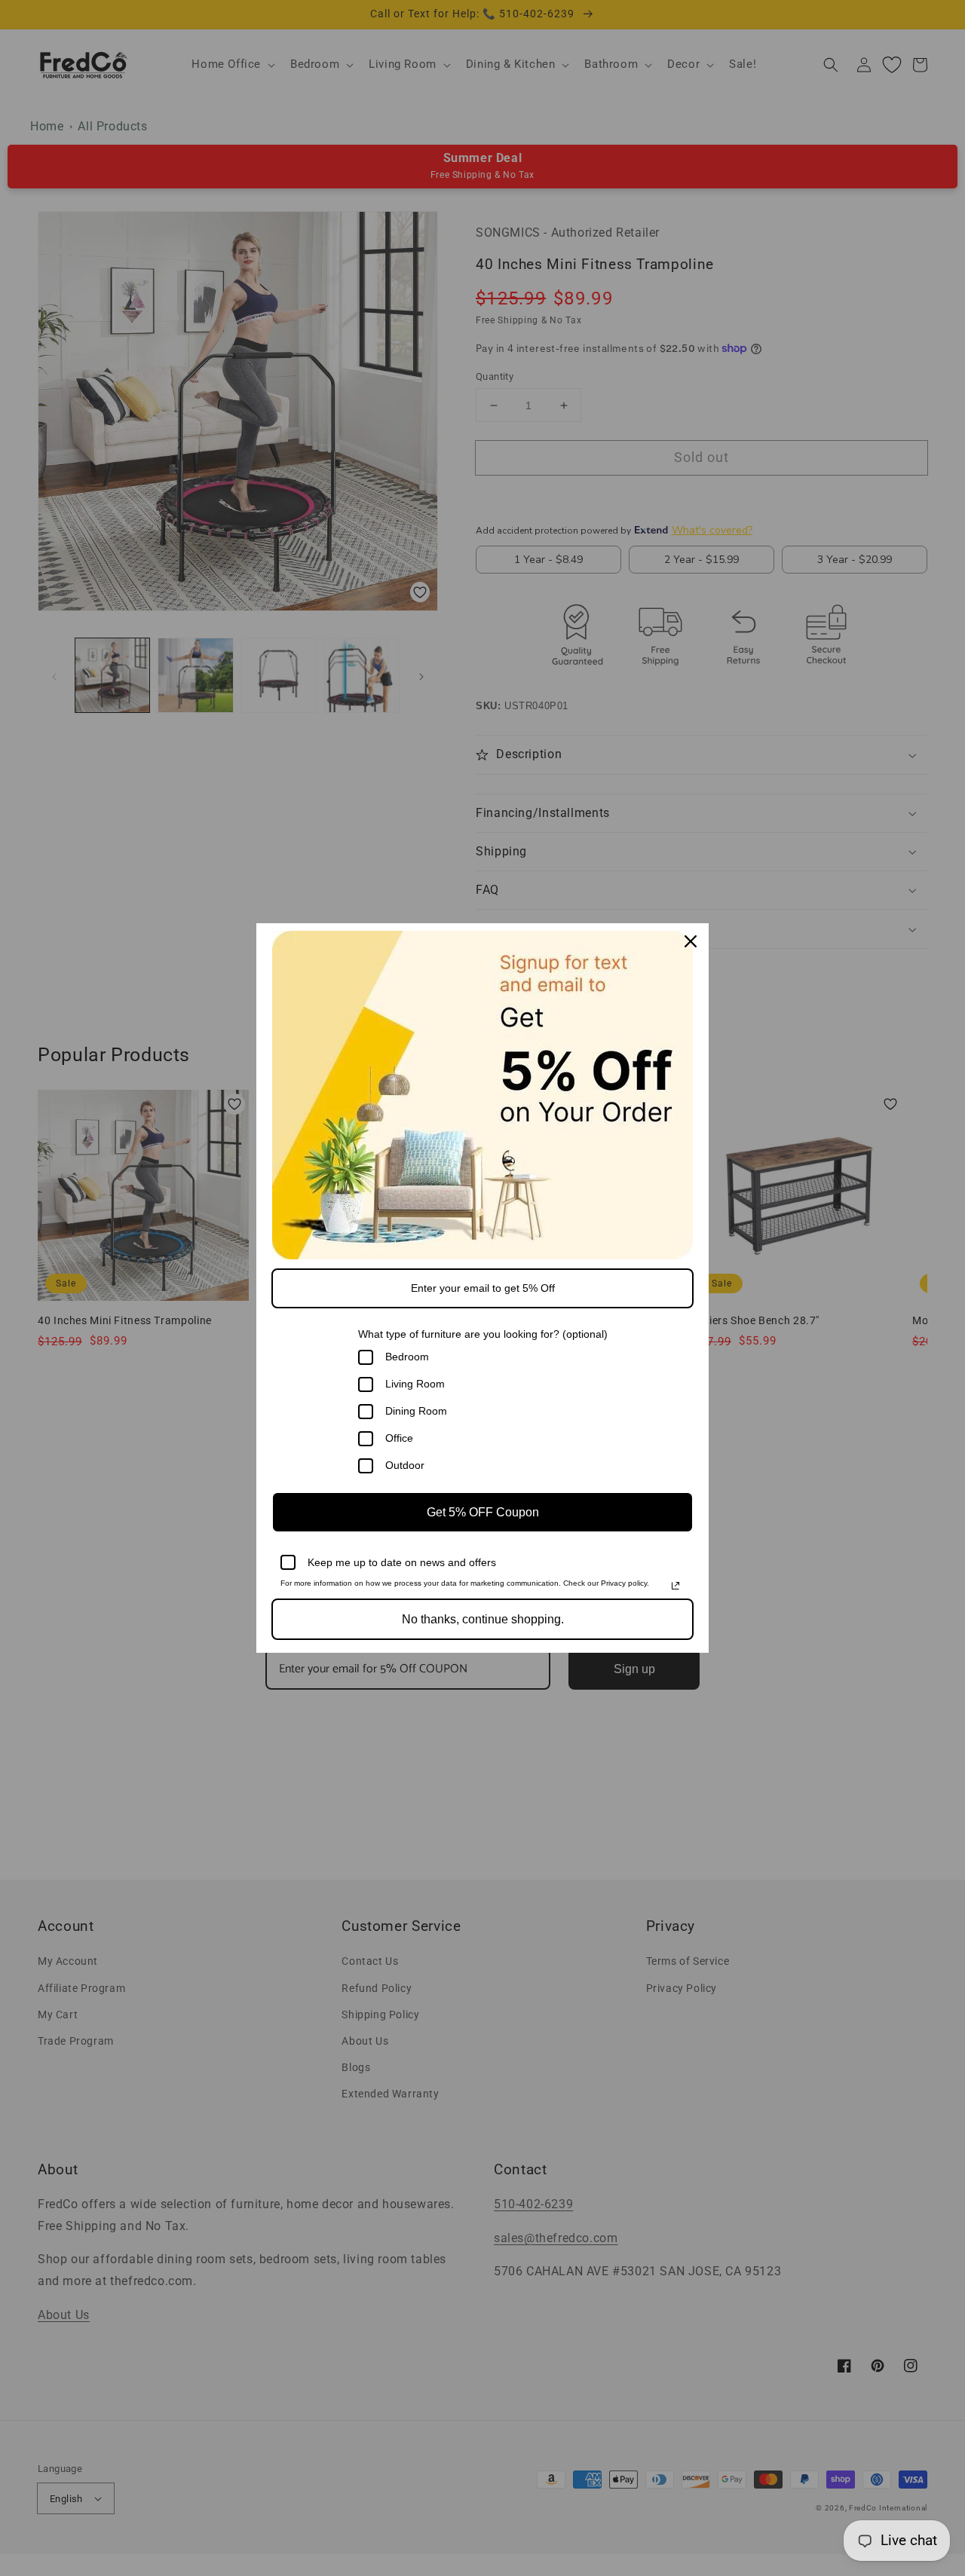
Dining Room (416, 1411)
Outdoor (405, 1465)
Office (399, 1438)
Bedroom (407, 1357)
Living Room (415, 1384)
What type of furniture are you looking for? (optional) (483, 1334)
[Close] (691, 941)
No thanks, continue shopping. (483, 1619)
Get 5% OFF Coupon (483, 1512)
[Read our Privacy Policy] (675, 1586)
